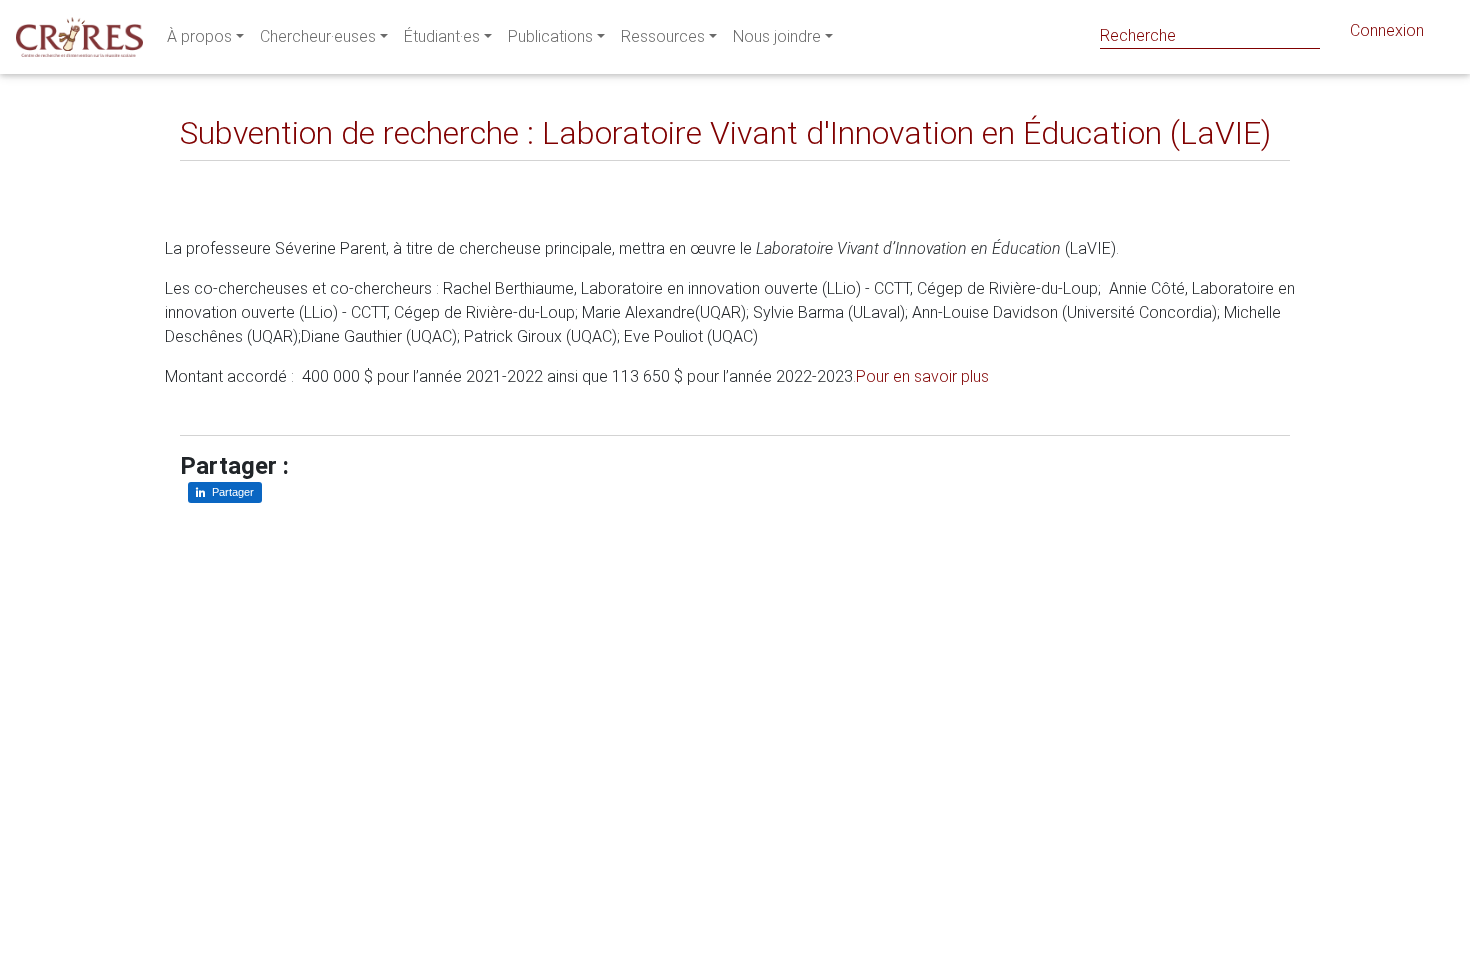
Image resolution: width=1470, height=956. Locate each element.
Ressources (663, 36)
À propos (199, 36)
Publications (550, 36)
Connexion (1387, 30)
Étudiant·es (442, 36)
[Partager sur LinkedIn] (209, 176)
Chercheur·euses (318, 36)
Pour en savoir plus (922, 376)
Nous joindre (777, 36)
